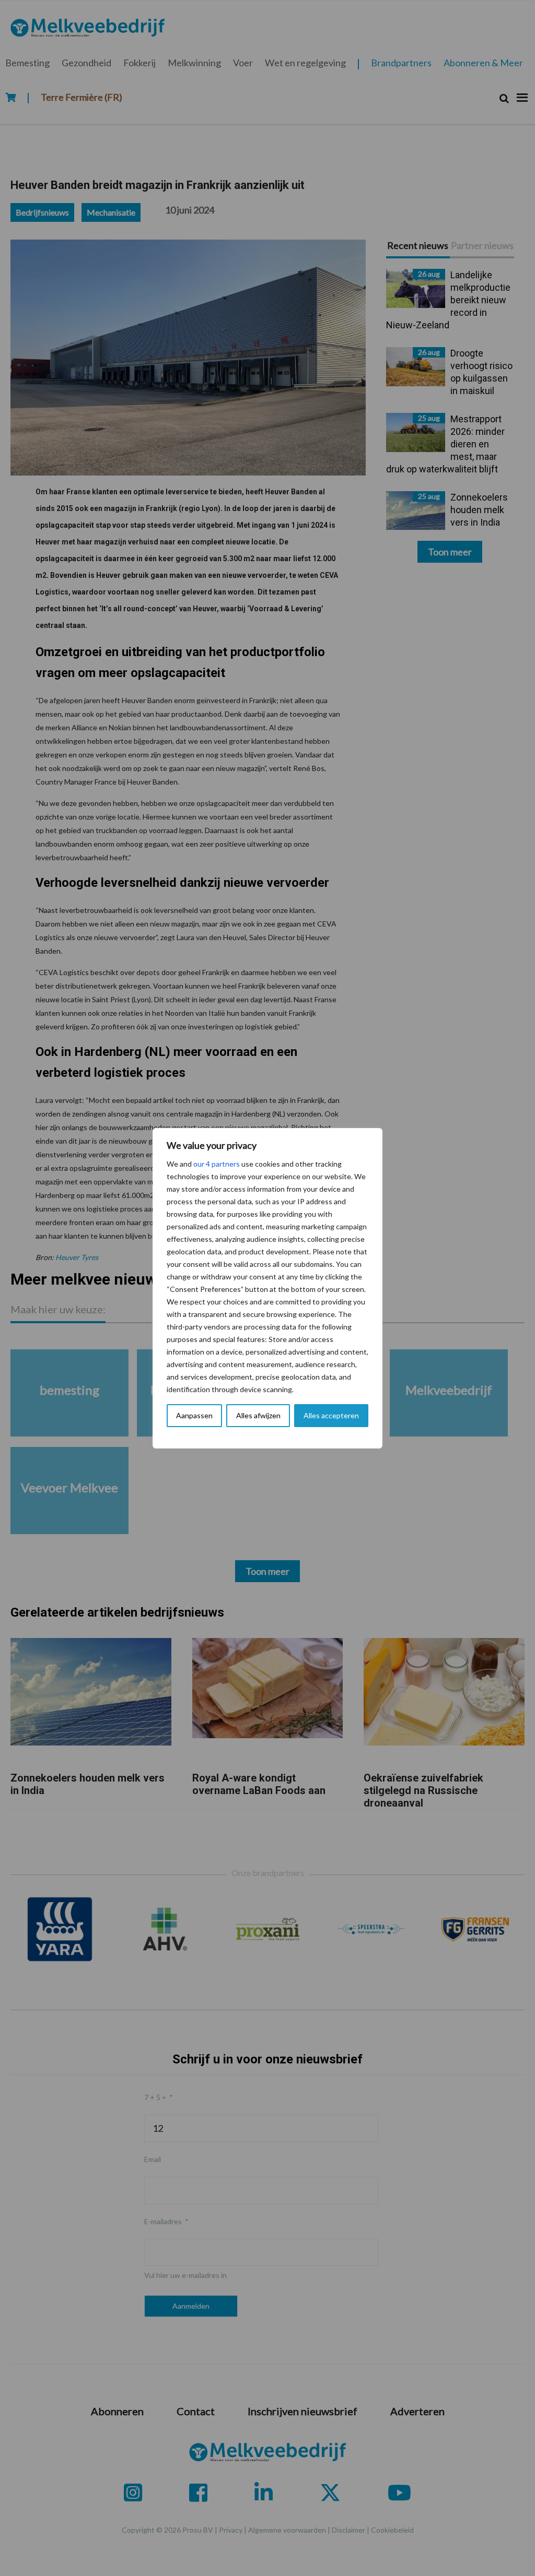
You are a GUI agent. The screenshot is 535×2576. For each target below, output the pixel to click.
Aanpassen (194, 1415)
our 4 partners (217, 1164)
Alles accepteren (331, 1415)
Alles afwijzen (258, 1415)
